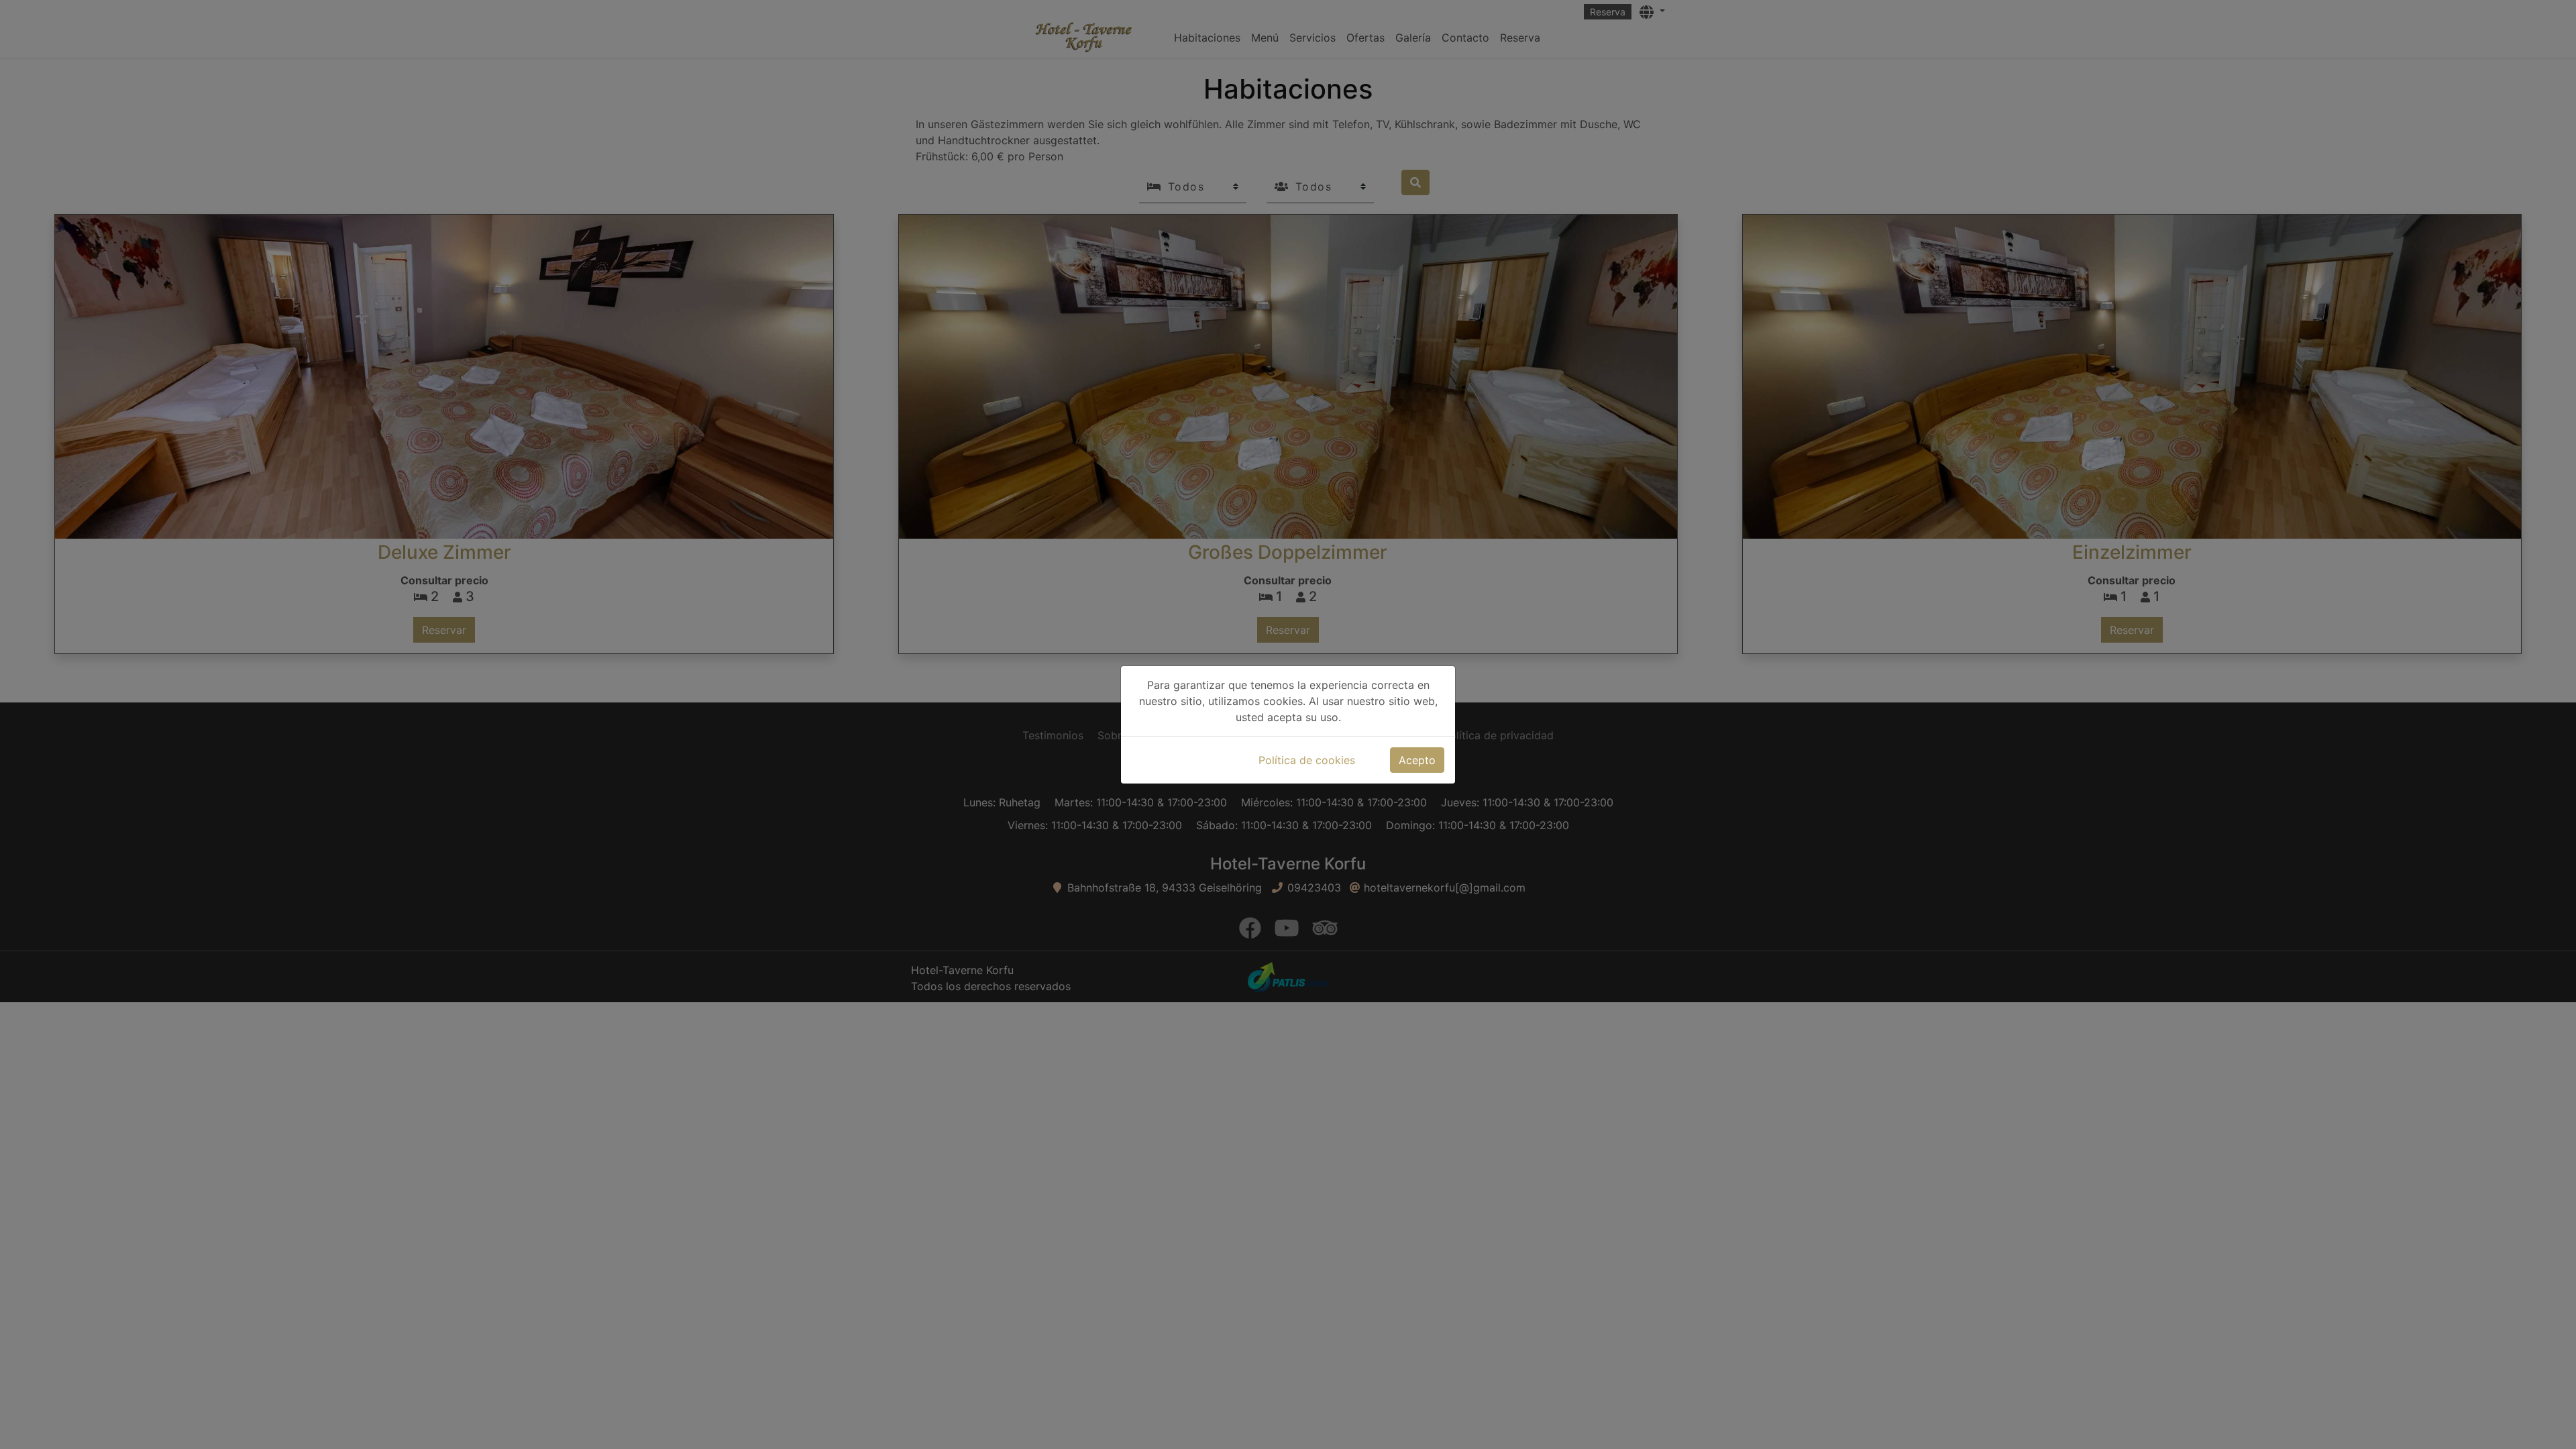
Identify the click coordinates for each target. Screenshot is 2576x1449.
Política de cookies (1307, 760)
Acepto (1417, 760)
